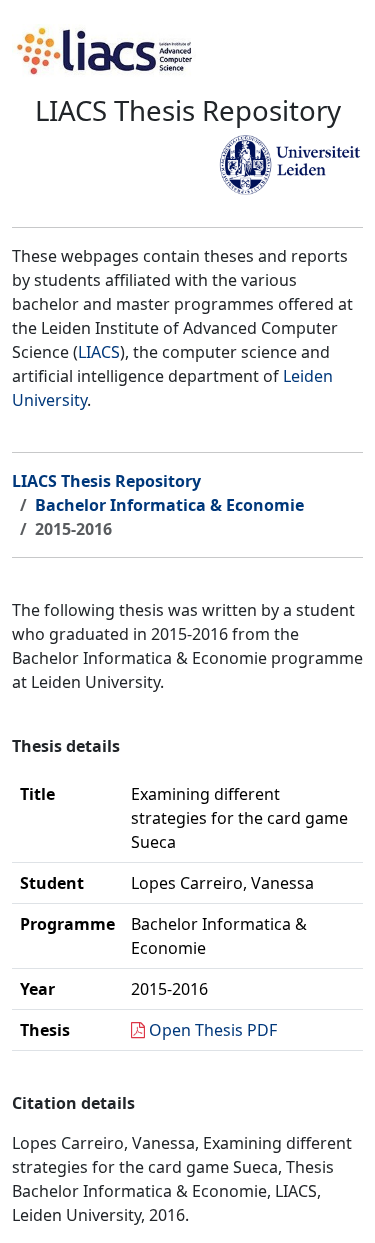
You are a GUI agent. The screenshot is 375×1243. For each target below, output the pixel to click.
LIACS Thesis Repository (106, 481)
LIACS (99, 352)
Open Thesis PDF (213, 1030)
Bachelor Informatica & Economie (169, 505)
